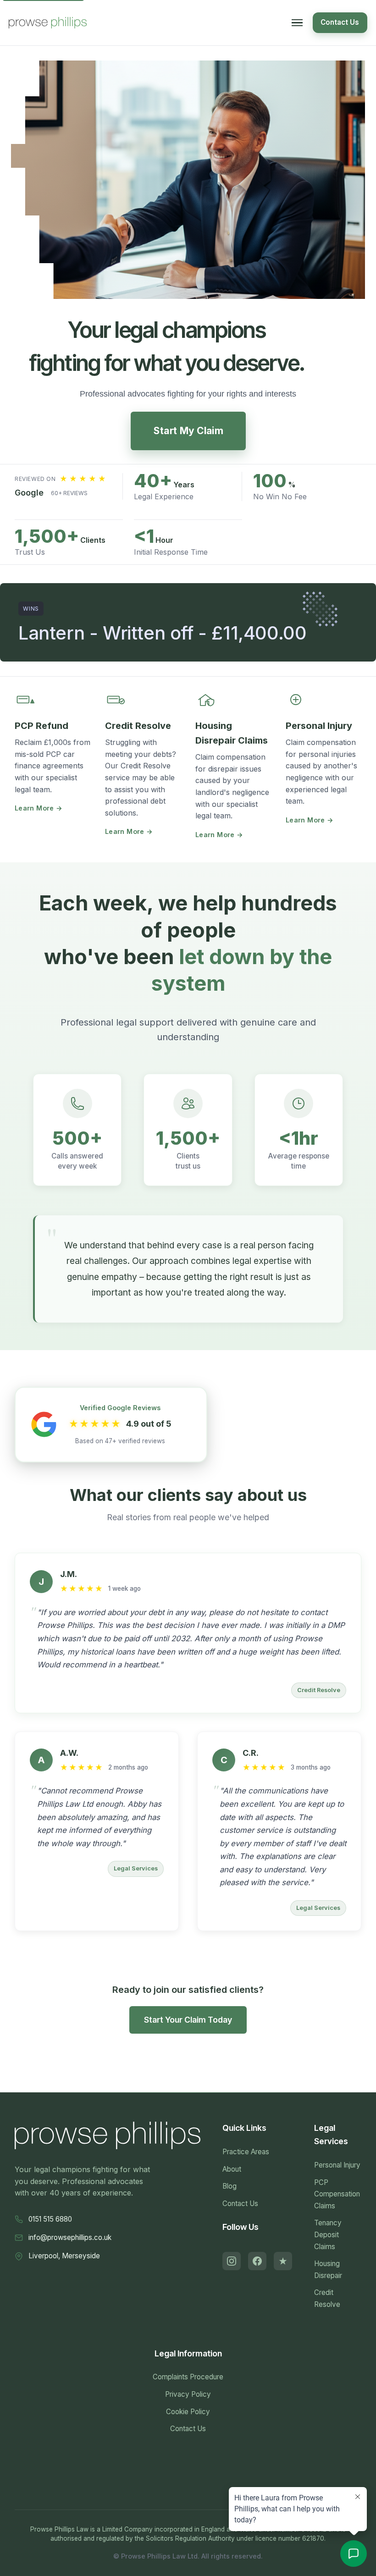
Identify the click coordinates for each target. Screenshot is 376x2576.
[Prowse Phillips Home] (48, 23)
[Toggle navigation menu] (297, 23)
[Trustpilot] (283, 2261)
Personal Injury (337, 2165)
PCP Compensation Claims (337, 2194)
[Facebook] (257, 2261)
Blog (229, 2186)
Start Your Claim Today (188, 2020)
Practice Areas (246, 2152)
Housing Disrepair (328, 2270)
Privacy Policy (188, 2394)
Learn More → (39, 808)
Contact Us (340, 22)
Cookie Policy (188, 2412)
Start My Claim (188, 431)
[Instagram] (232, 2261)
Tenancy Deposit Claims (328, 2234)
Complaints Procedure (188, 2377)
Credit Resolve (327, 2298)
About (232, 2169)
